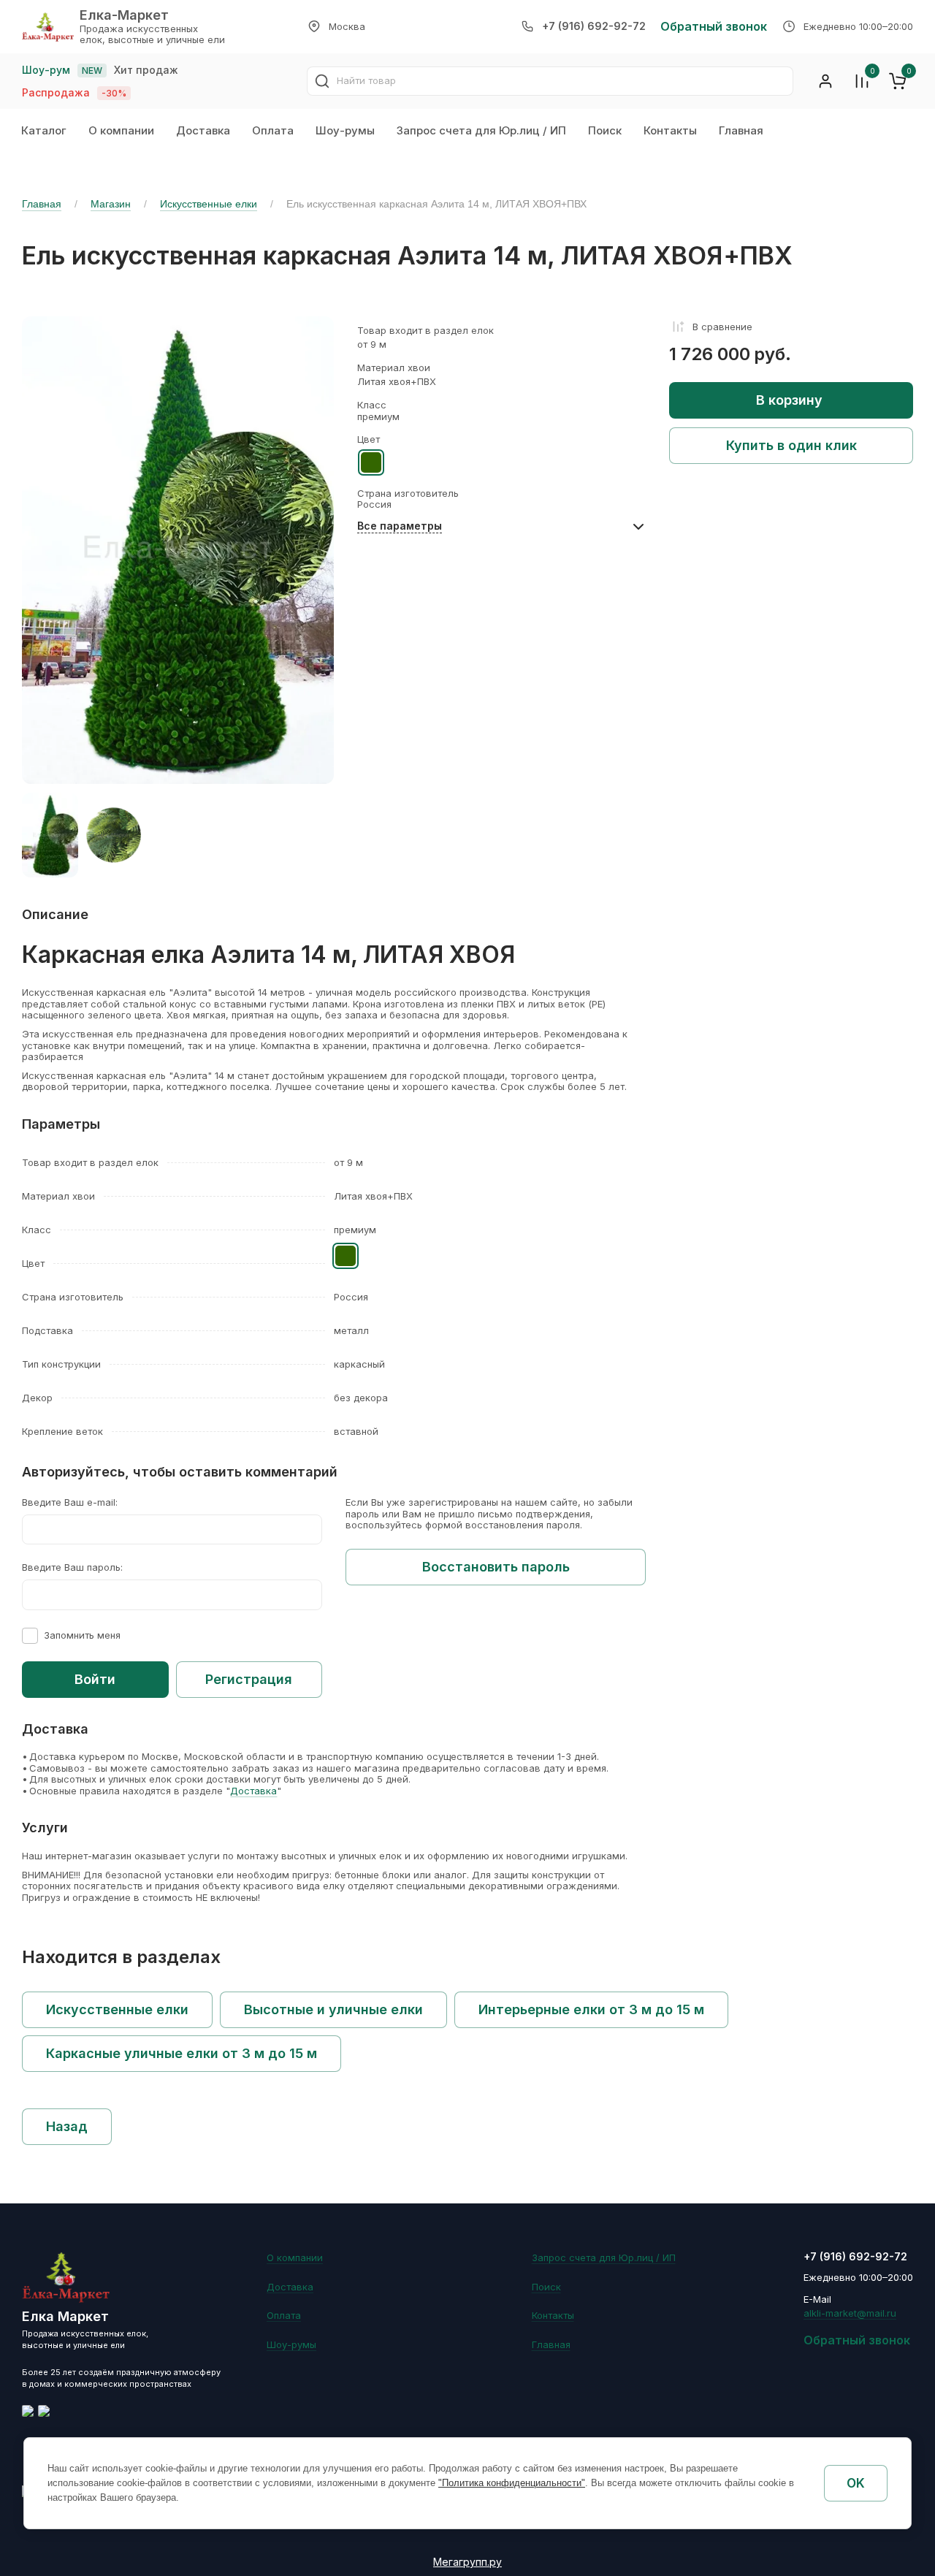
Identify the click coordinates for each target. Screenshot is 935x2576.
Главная (741, 130)
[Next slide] (306, 835)
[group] (114, 835)
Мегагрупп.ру (467, 2562)
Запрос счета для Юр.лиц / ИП (481, 130)
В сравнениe (722, 327)
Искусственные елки (209, 204)
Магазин (111, 204)
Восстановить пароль (496, 1567)
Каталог (44, 130)
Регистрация (249, 1679)
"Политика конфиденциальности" (512, 2483)
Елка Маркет (65, 2316)
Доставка (203, 130)
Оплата (273, 130)
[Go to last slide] (50, 835)
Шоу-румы (345, 130)
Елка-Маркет (124, 15)
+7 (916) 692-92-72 (594, 26)
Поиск (605, 130)
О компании (121, 130)
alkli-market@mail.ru (850, 2313)
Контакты (670, 130)
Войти (95, 1679)
